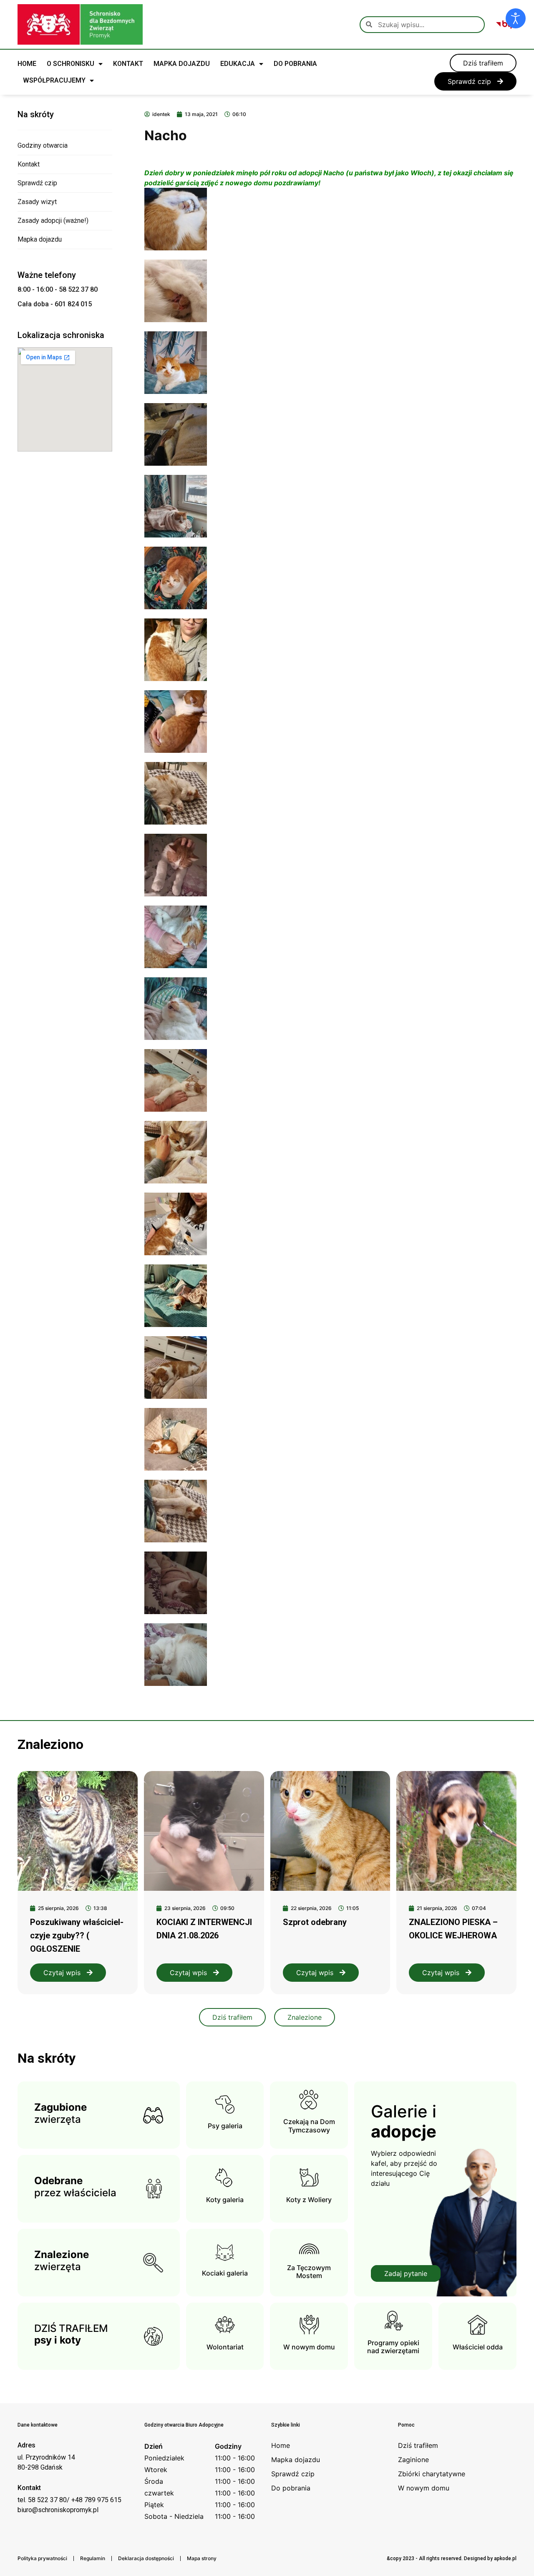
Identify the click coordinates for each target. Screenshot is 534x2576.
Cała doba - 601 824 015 (55, 304)
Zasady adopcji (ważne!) (53, 221)
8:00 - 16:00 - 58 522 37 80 (58, 289)
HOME (27, 64)
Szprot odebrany (315, 1922)
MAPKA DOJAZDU (182, 64)
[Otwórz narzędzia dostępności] (516, 18)
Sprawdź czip (37, 183)
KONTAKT (128, 64)
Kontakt (29, 164)
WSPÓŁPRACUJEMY (54, 80)
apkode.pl (505, 2558)
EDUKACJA (238, 64)
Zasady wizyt (37, 202)
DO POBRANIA (295, 64)
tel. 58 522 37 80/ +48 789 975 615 (69, 2500)
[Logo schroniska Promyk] (80, 24)
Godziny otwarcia (43, 145)
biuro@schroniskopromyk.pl (58, 2510)
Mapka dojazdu (40, 239)
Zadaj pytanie (406, 2273)
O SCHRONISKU (71, 64)
